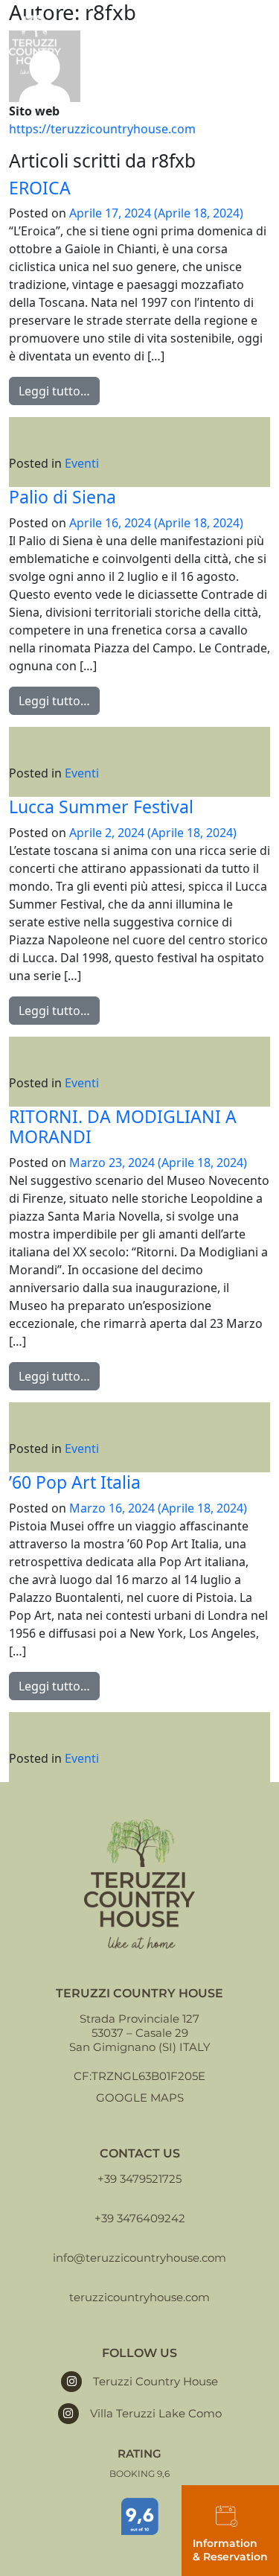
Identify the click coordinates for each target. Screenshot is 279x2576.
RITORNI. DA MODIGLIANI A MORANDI (123, 1127)
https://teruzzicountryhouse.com (102, 129)
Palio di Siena (62, 497)
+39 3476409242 (140, 2218)
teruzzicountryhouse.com (139, 2297)
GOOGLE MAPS (140, 2098)
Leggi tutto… (54, 391)
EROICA (40, 188)
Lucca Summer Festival (101, 807)
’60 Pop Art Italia (75, 1482)
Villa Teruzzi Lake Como (156, 2413)
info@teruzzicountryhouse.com (139, 2258)
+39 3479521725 (139, 2179)
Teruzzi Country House (155, 2381)
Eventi (82, 463)
